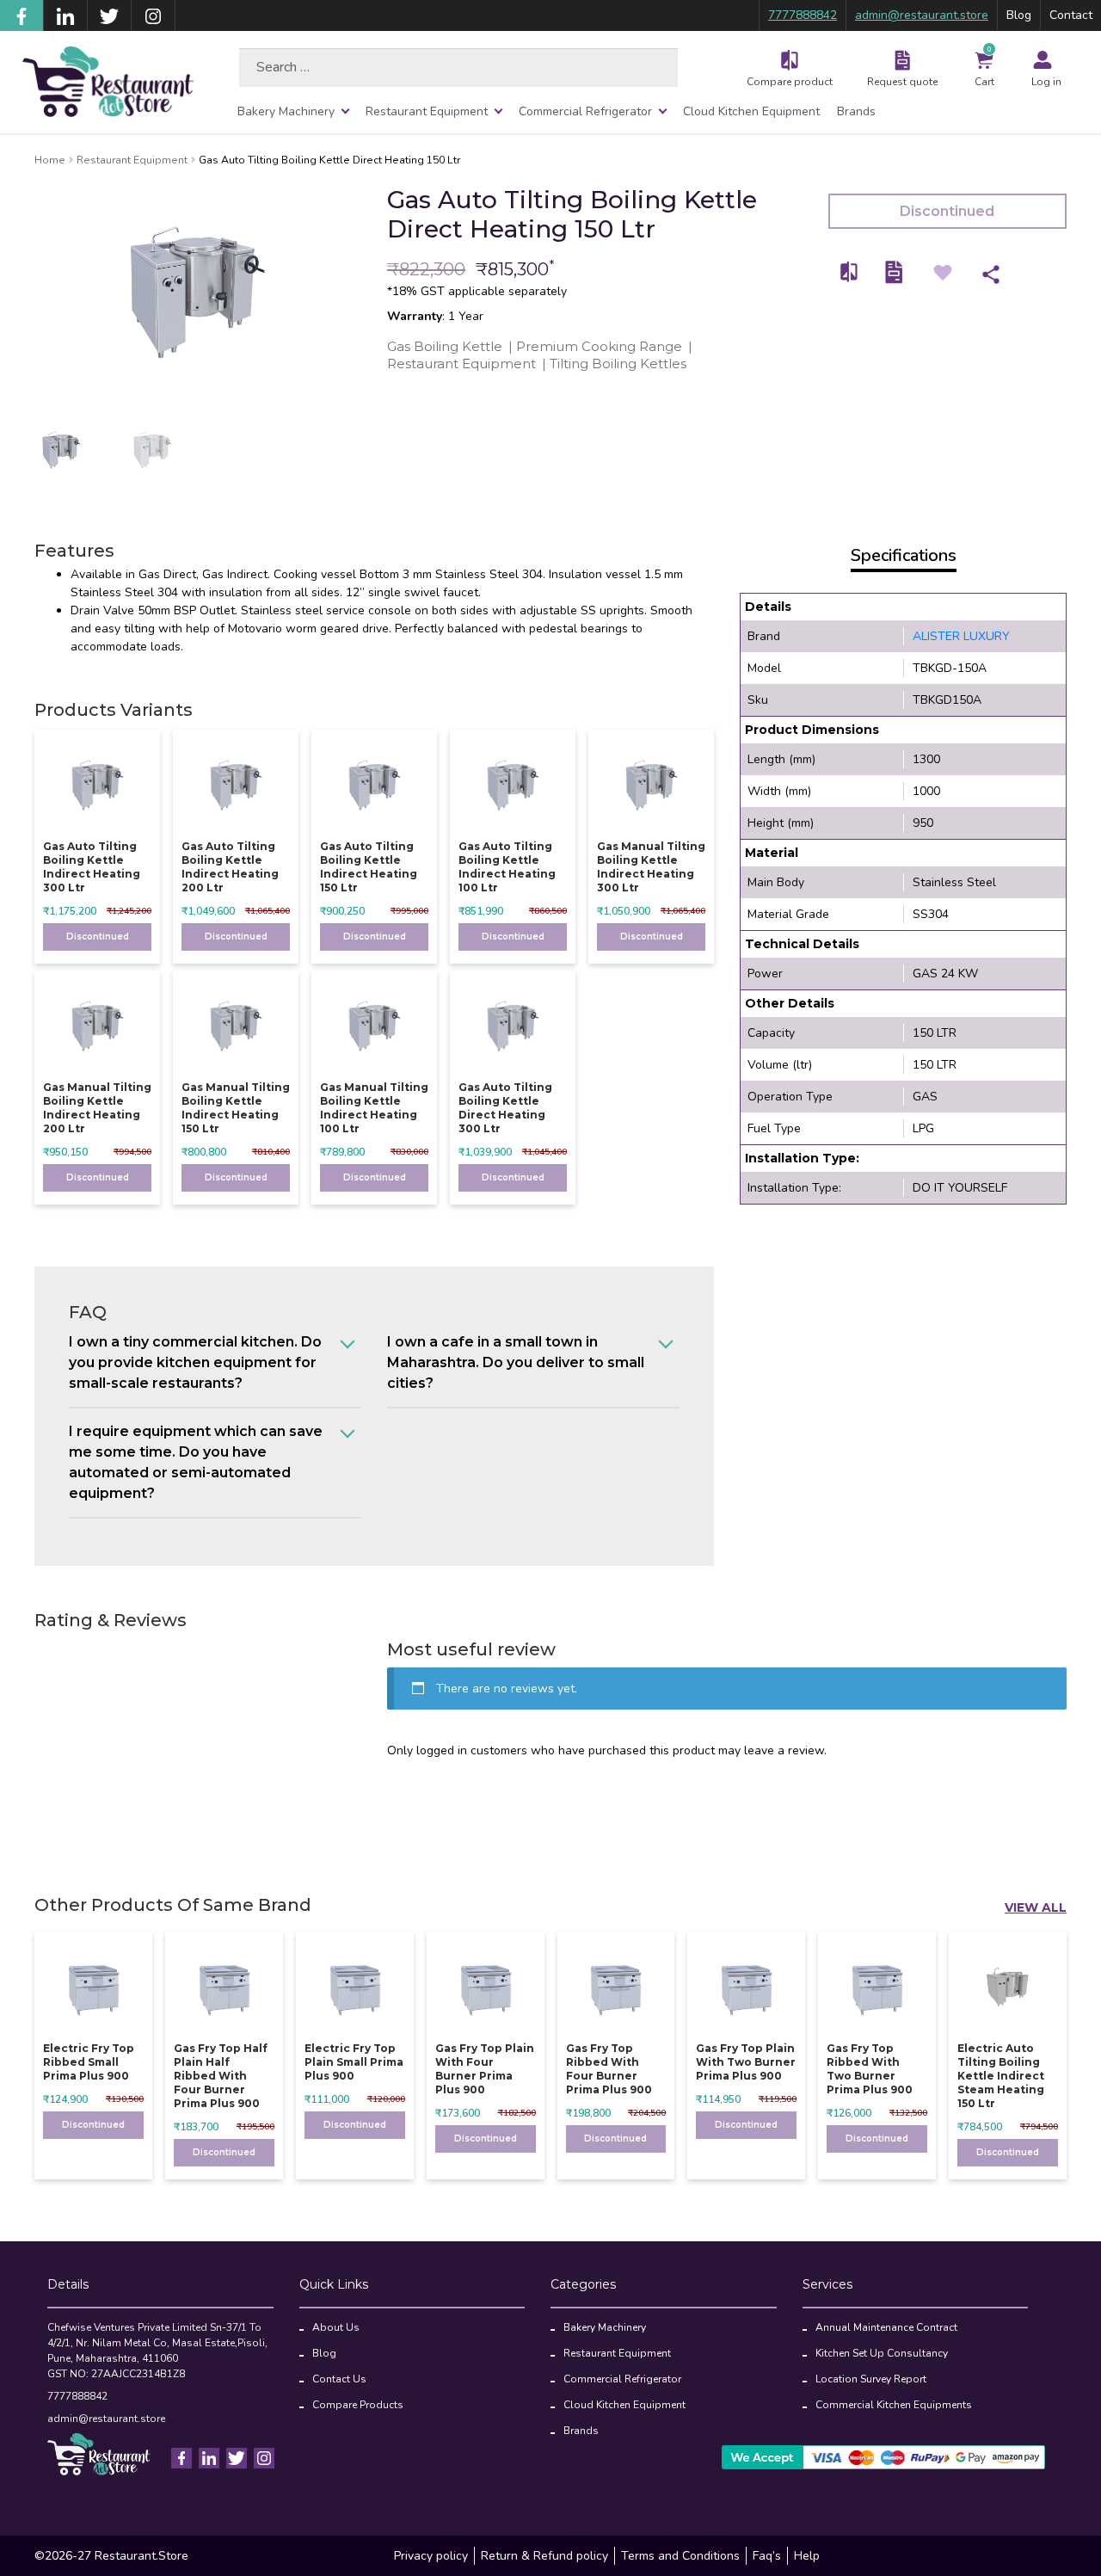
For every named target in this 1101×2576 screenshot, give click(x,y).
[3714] (850, 271)
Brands (856, 111)
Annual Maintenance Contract (886, 2327)
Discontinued (947, 211)
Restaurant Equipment (427, 111)
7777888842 (803, 15)
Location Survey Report (871, 2379)
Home (50, 160)
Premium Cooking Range (599, 346)
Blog (1019, 15)
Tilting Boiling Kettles (618, 364)
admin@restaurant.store (922, 15)
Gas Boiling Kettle (445, 346)
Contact (1071, 15)
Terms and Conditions (680, 2556)
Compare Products (358, 2405)
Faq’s (767, 2556)
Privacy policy (431, 2556)
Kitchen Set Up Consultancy (882, 2353)
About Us (336, 2327)
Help (807, 2556)
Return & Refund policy (544, 2556)
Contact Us (339, 2379)
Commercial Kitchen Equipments (894, 2405)
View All (1036, 1907)
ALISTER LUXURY (961, 636)
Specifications (904, 555)
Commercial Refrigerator (585, 111)
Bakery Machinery (286, 111)
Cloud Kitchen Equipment (751, 111)
